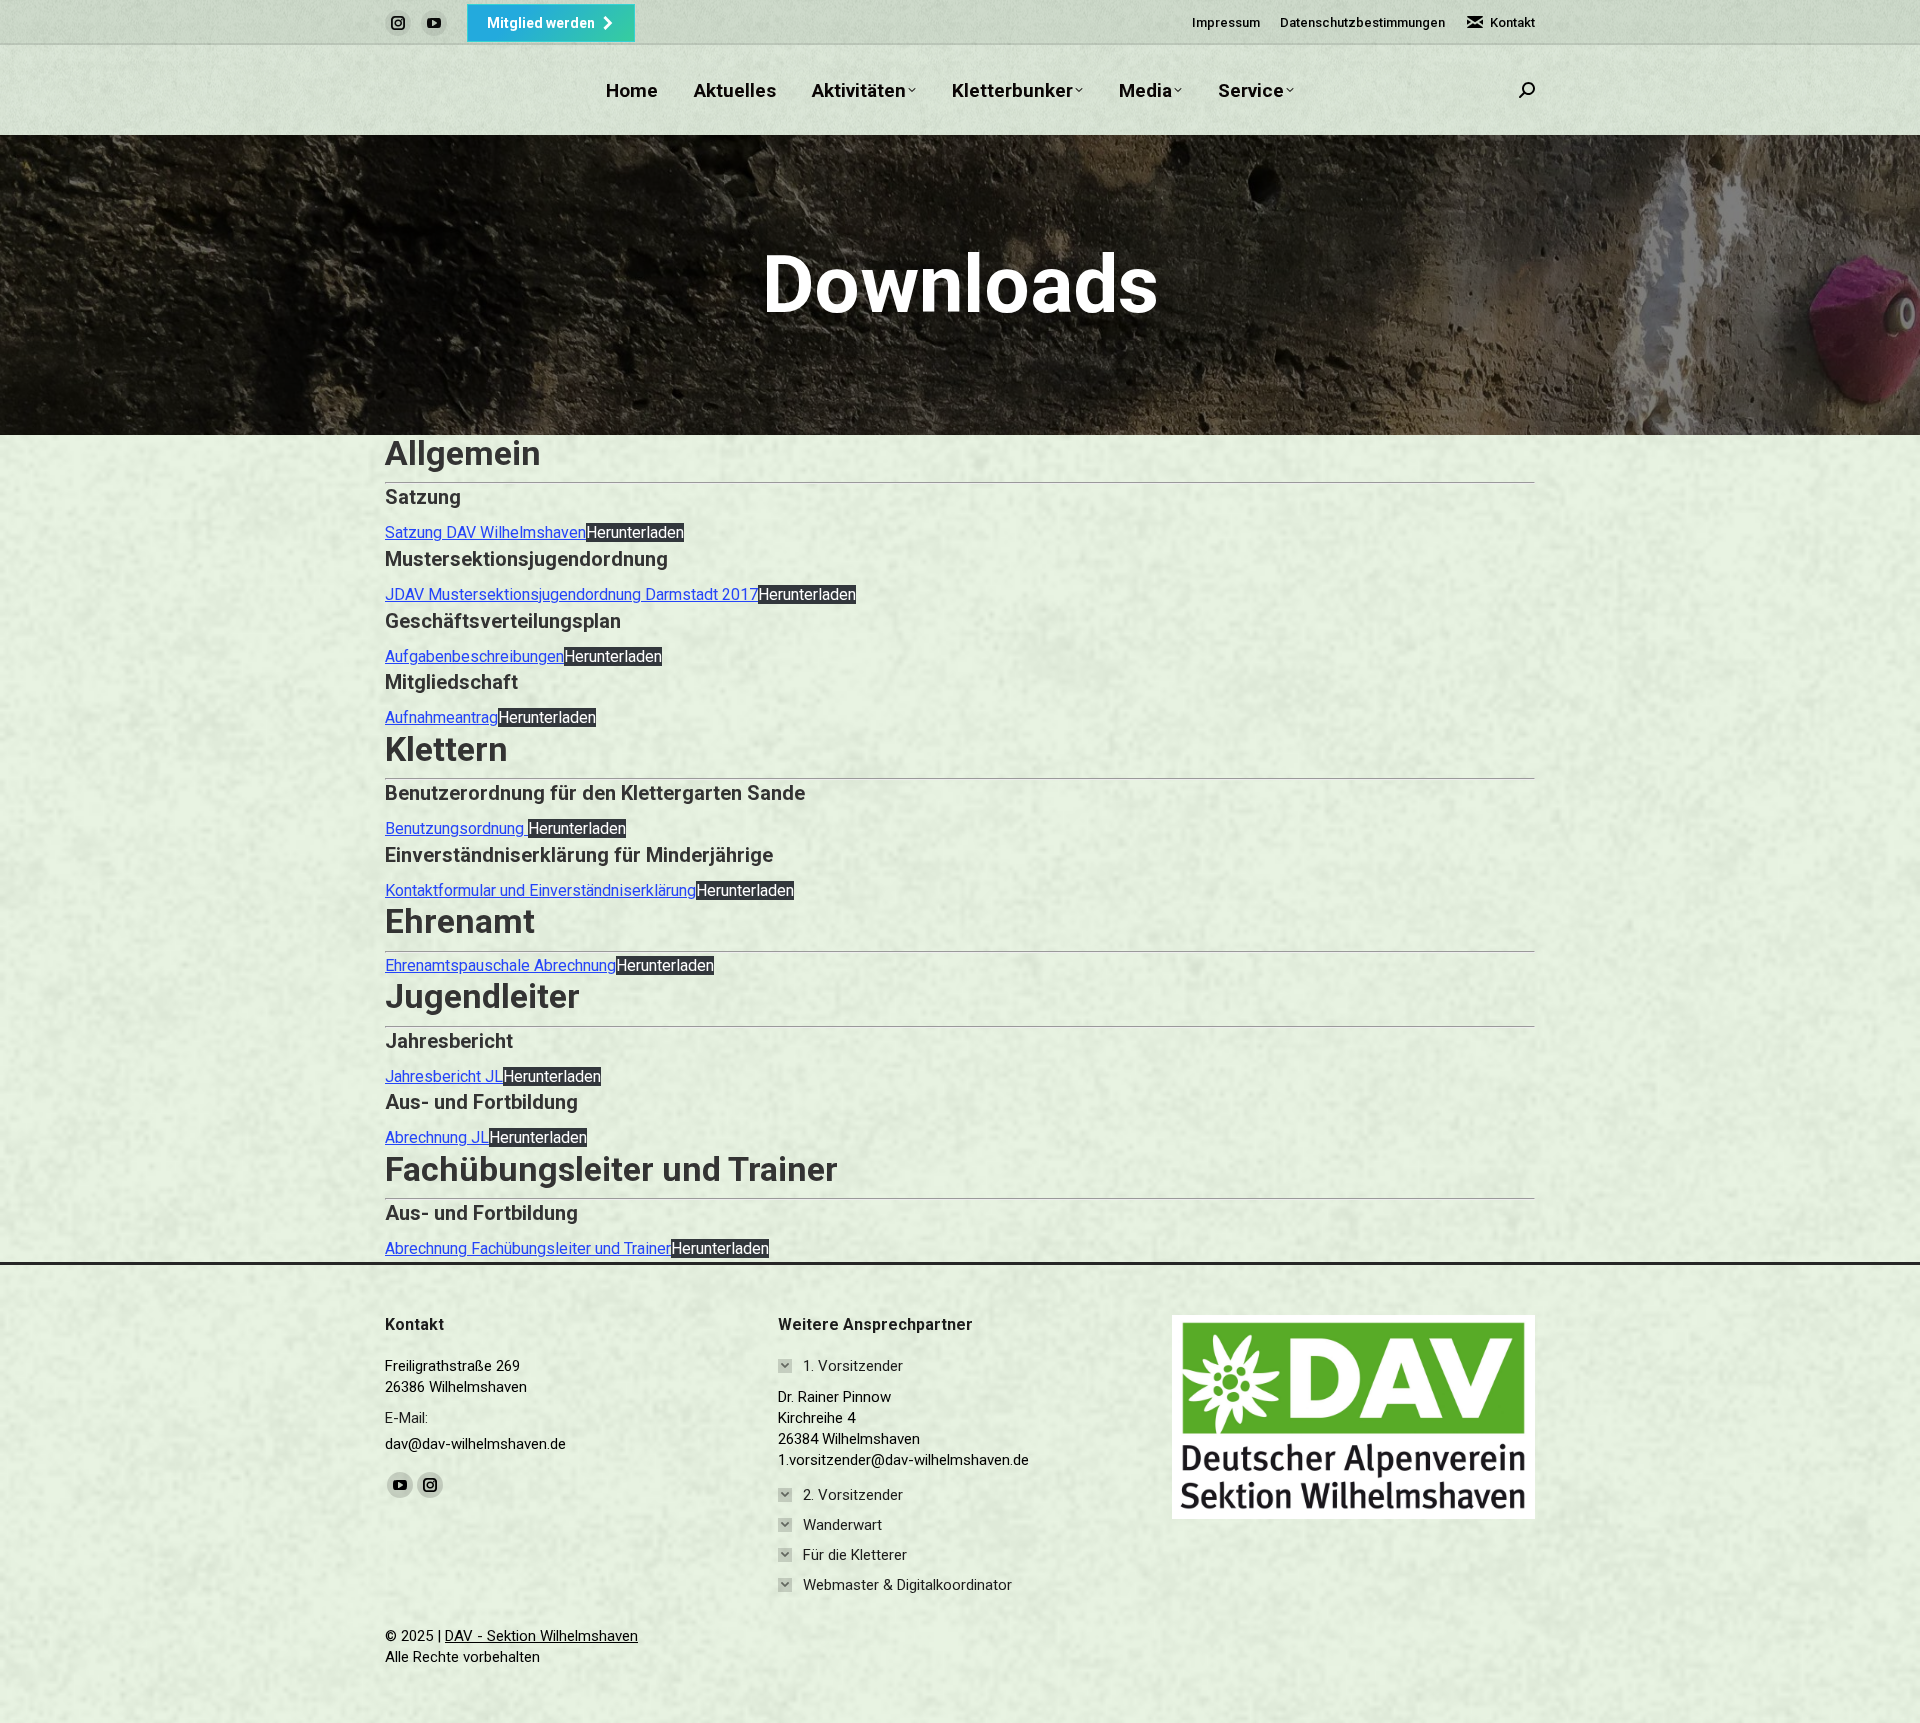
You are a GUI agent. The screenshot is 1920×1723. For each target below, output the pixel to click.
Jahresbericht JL (444, 1076)
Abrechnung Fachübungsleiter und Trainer (528, 1248)
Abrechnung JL (437, 1137)
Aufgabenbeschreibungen (474, 656)
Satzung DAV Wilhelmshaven (485, 532)
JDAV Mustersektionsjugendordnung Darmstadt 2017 (571, 594)
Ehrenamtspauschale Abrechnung (500, 965)
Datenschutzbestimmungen (1362, 22)
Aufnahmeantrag (441, 717)
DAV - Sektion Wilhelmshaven (541, 1636)
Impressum (1226, 22)
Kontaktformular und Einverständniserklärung (540, 890)
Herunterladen (635, 532)
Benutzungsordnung (456, 828)
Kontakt (1512, 22)
